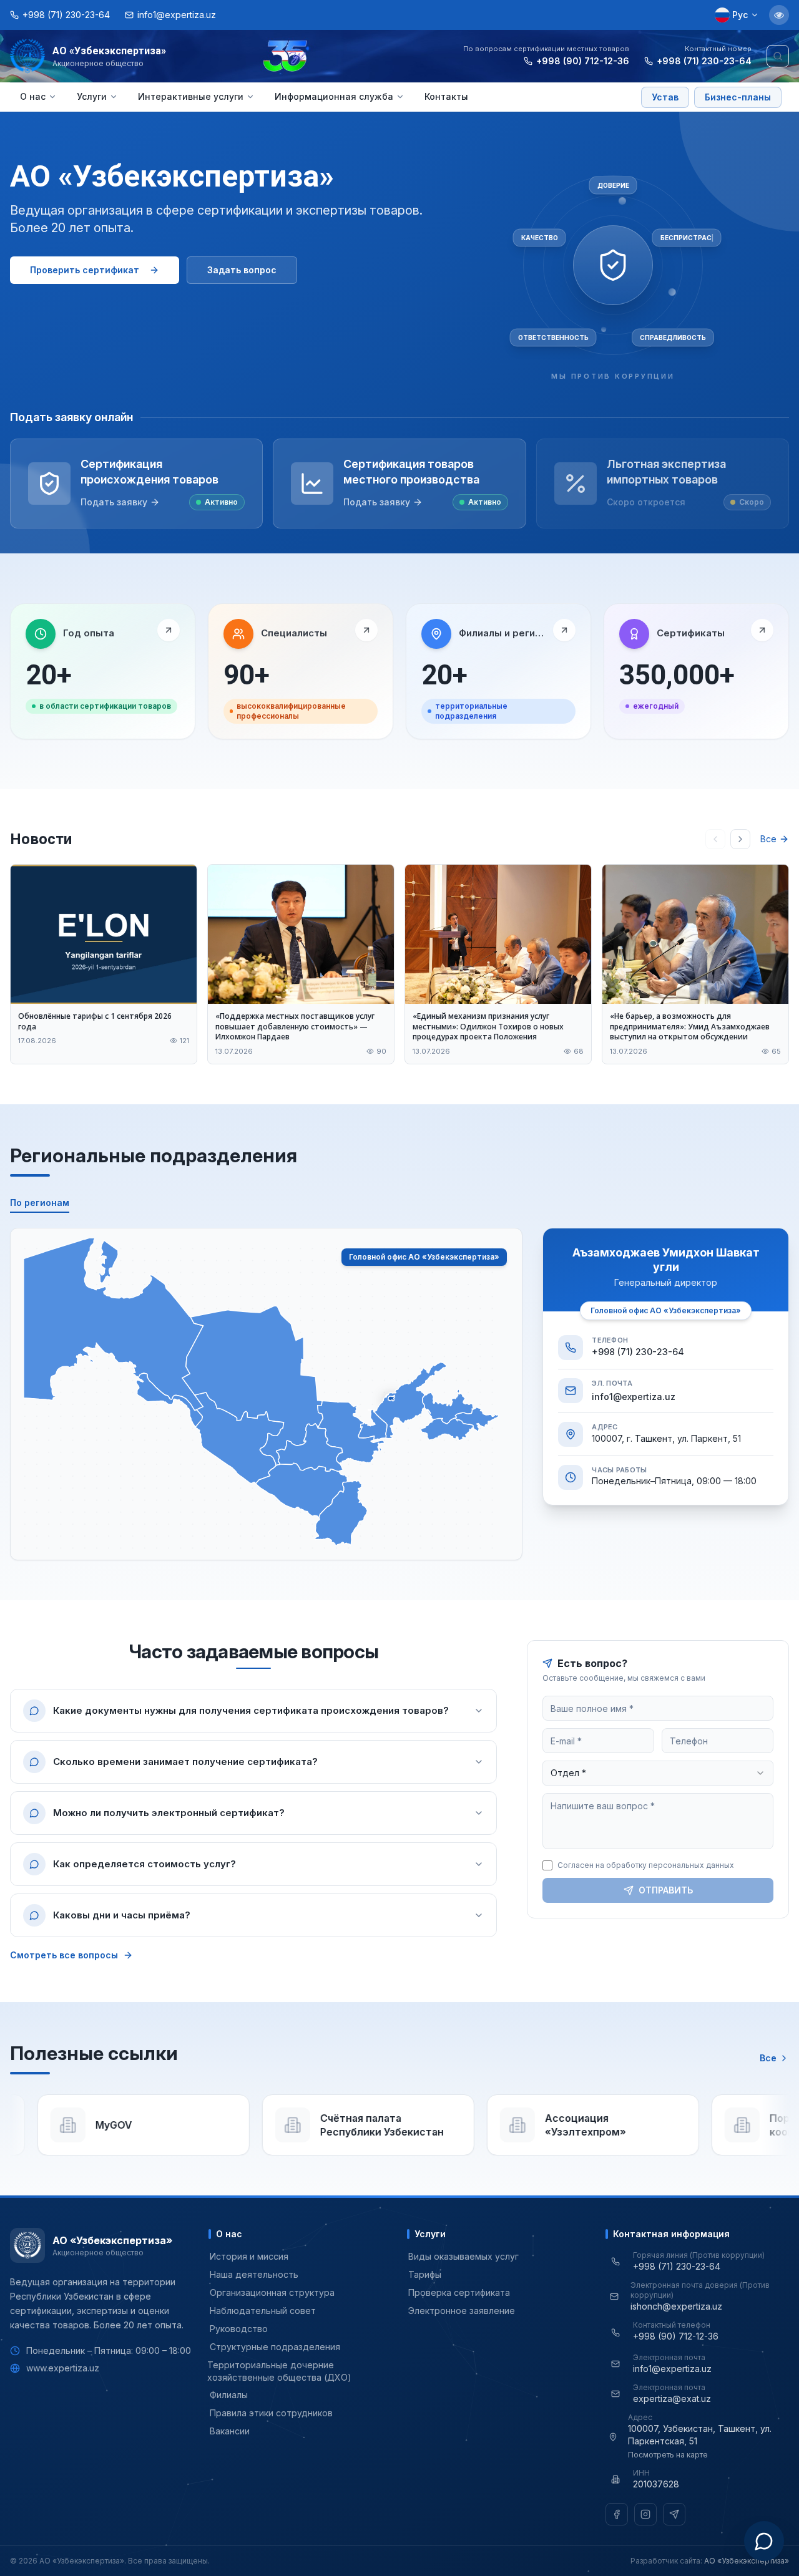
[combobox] (658, 1773)
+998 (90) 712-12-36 (583, 61)
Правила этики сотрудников (271, 2413)
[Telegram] (674, 2514)
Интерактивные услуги (191, 96)
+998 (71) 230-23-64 (704, 61)
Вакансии (230, 2431)
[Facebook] (617, 2514)
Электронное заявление (462, 2311)
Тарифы (425, 2274)
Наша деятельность (254, 2274)
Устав (665, 97)
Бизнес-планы (738, 97)
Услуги (92, 96)
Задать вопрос (242, 270)
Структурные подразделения (275, 2347)
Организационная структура (272, 2292)
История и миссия (249, 2256)
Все (768, 839)
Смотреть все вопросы (64, 1955)
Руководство (239, 2329)
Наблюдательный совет (263, 2311)
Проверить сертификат (85, 270)
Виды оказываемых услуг (463, 2256)
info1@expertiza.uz (634, 1397)
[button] (114, 1324)
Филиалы (229, 2395)
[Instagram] (645, 2514)
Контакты (446, 96)
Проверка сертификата (459, 2292)
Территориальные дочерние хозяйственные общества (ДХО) (280, 2371)
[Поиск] (778, 56)
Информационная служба (334, 96)
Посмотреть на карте (668, 2455)
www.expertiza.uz (63, 2368)
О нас (33, 96)
